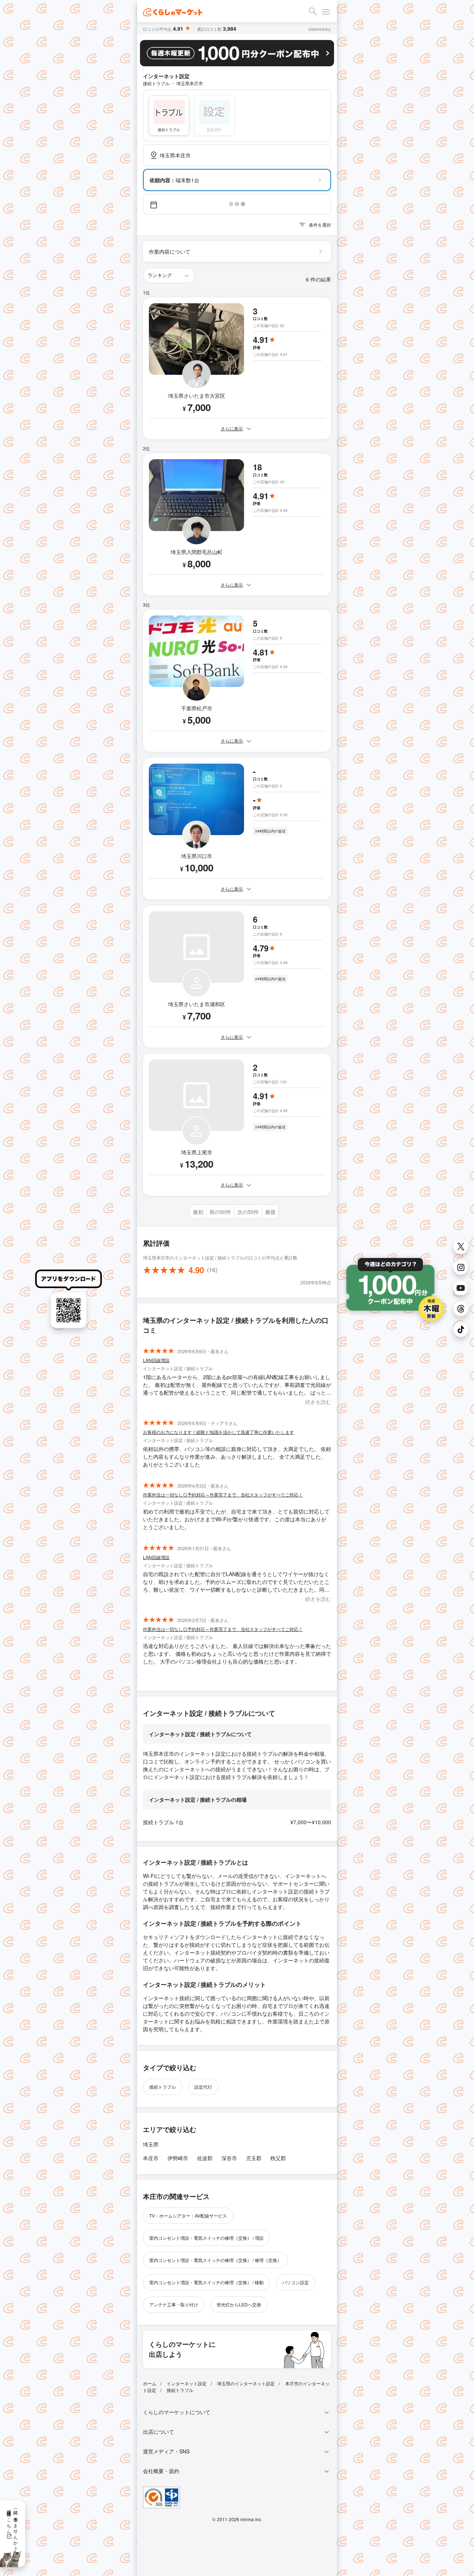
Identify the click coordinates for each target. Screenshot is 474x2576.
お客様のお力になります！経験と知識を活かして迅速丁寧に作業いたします (218, 1432)
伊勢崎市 (178, 2158)
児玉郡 (254, 2158)
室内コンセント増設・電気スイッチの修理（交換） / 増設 (206, 2238)
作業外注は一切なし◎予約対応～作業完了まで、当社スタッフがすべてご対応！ (223, 1494)
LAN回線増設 (156, 1360)
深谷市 (229, 2158)
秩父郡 (278, 2158)
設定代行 (203, 2087)
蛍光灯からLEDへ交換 (239, 2304)
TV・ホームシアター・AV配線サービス (188, 2215)
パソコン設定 (296, 2282)
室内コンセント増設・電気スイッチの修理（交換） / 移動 (206, 2282)
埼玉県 (151, 2144)
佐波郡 (205, 2158)
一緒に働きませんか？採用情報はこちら (13, 2528)
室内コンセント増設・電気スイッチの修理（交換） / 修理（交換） (215, 2260)
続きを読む (318, 1402)
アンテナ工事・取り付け (174, 2304)
